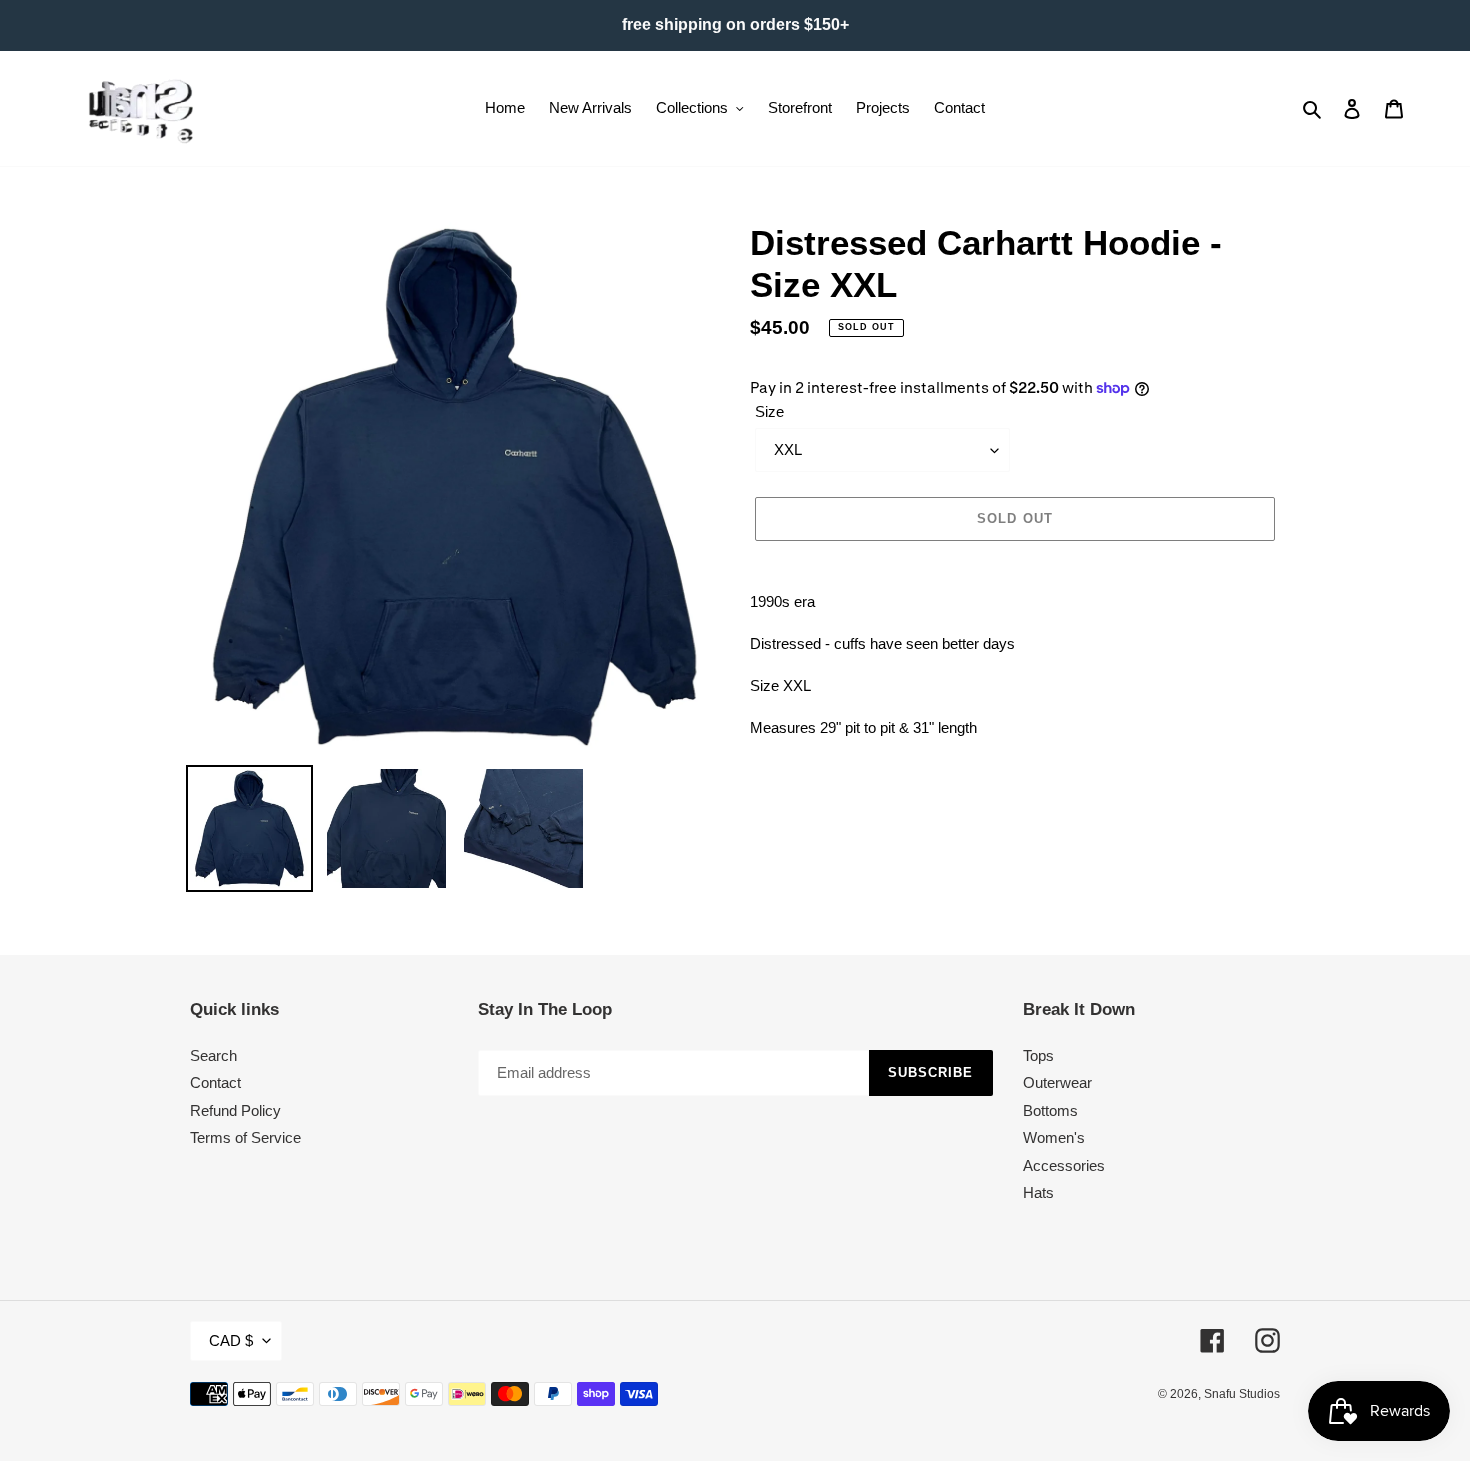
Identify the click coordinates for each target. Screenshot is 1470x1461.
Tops (1038, 1055)
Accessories (1064, 1165)
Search (213, 1055)
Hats (1038, 1192)
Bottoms (1050, 1110)
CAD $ (231, 1340)
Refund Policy (235, 1110)
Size (769, 411)
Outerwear (1057, 1082)
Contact (215, 1082)
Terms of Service (245, 1137)
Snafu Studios (1242, 1394)
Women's (1054, 1137)
